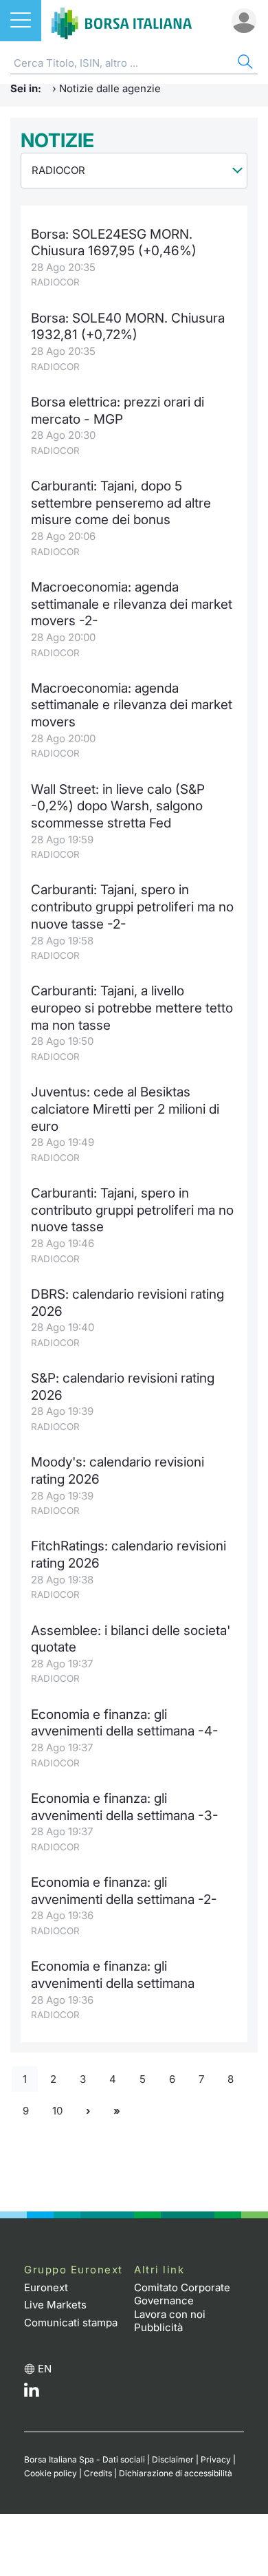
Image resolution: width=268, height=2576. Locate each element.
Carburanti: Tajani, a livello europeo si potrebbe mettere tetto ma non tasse (132, 1008)
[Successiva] (88, 2111)
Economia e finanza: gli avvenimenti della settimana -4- (125, 1723)
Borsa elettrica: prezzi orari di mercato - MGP (118, 411)
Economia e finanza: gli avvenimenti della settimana (113, 1975)
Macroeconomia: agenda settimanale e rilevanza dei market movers (132, 705)
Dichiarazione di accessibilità (176, 2473)
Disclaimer (173, 2459)
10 (57, 2111)
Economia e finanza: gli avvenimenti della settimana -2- (124, 1891)
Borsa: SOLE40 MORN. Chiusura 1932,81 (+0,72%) (128, 327)
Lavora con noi (170, 2314)
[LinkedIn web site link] (32, 2393)
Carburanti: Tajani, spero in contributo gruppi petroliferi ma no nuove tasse (132, 1210)
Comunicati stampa (71, 2323)
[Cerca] (244, 64)
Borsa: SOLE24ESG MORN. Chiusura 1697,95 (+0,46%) (114, 243)
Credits (98, 2473)
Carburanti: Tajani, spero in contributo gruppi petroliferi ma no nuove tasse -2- (132, 907)
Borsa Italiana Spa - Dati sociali (85, 2459)
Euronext (46, 2287)
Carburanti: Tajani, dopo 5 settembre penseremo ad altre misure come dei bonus (121, 503)
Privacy (216, 2459)
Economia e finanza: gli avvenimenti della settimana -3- (125, 1807)
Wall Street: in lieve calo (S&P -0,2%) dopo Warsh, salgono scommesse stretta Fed (118, 806)
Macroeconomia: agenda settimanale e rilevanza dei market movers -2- (132, 604)
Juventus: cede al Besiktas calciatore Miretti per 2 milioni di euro (125, 1109)
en (45, 2369)
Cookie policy (51, 2473)
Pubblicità (158, 2327)
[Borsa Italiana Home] (122, 21)
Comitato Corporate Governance (182, 2294)
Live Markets (55, 2305)
